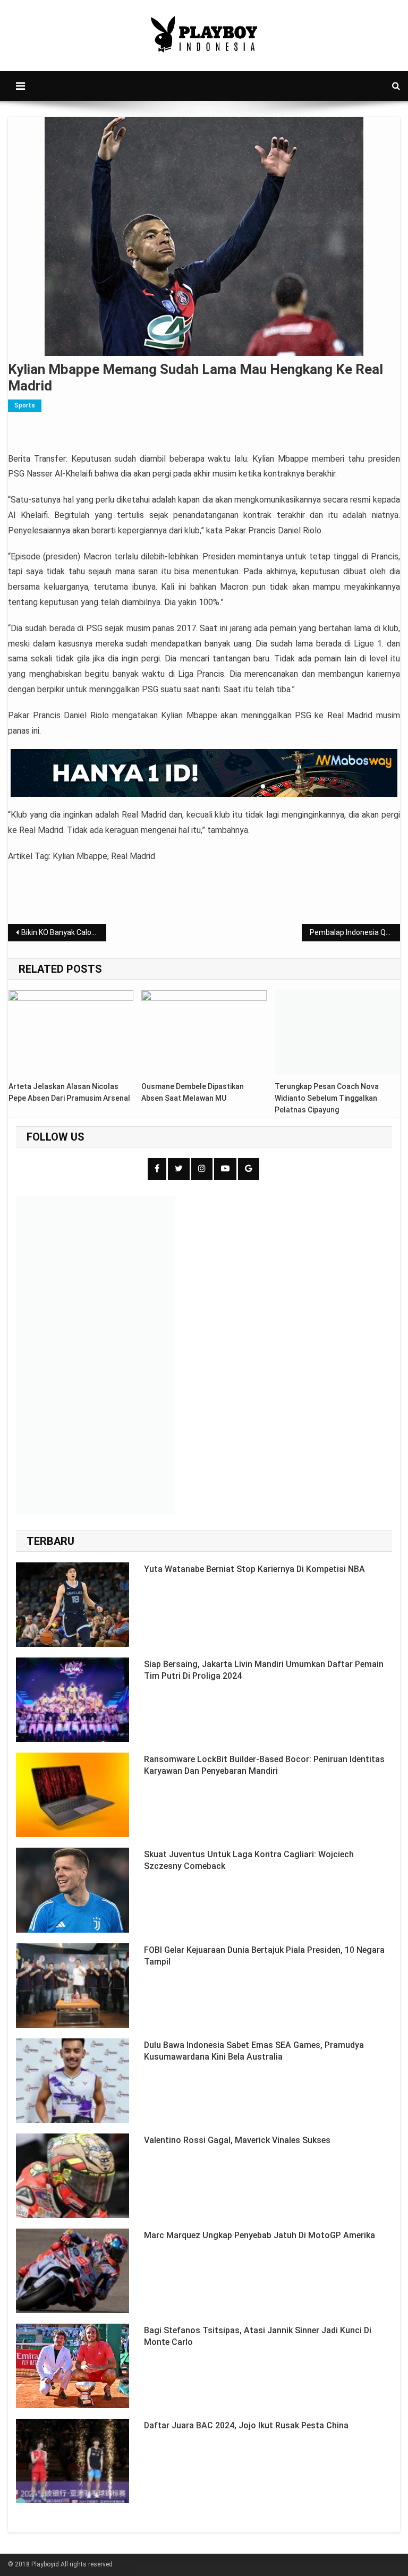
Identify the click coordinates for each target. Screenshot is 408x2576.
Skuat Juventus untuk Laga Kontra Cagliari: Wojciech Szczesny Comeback (249, 1860)
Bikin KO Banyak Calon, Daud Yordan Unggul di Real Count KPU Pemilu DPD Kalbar (63, 932)
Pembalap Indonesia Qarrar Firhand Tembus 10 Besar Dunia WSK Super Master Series (355, 932)
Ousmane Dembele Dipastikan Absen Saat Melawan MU (193, 1092)
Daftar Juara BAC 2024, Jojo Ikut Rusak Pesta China (246, 2425)
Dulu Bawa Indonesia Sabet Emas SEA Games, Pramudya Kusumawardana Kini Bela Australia (254, 2051)
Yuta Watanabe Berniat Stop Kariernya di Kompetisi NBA (254, 1569)
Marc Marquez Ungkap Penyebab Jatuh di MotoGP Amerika (260, 2235)
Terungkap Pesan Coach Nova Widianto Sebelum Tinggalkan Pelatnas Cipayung (327, 1098)
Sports (25, 405)
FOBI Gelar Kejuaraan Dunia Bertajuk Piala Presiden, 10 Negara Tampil (264, 1956)
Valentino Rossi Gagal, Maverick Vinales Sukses (237, 2140)
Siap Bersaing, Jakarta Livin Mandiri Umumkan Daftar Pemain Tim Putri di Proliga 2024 (264, 1670)
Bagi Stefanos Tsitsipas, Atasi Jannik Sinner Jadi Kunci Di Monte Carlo (258, 2336)
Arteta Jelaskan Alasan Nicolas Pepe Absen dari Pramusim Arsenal (69, 1092)
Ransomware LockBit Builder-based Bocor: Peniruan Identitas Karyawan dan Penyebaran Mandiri (264, 1765)
